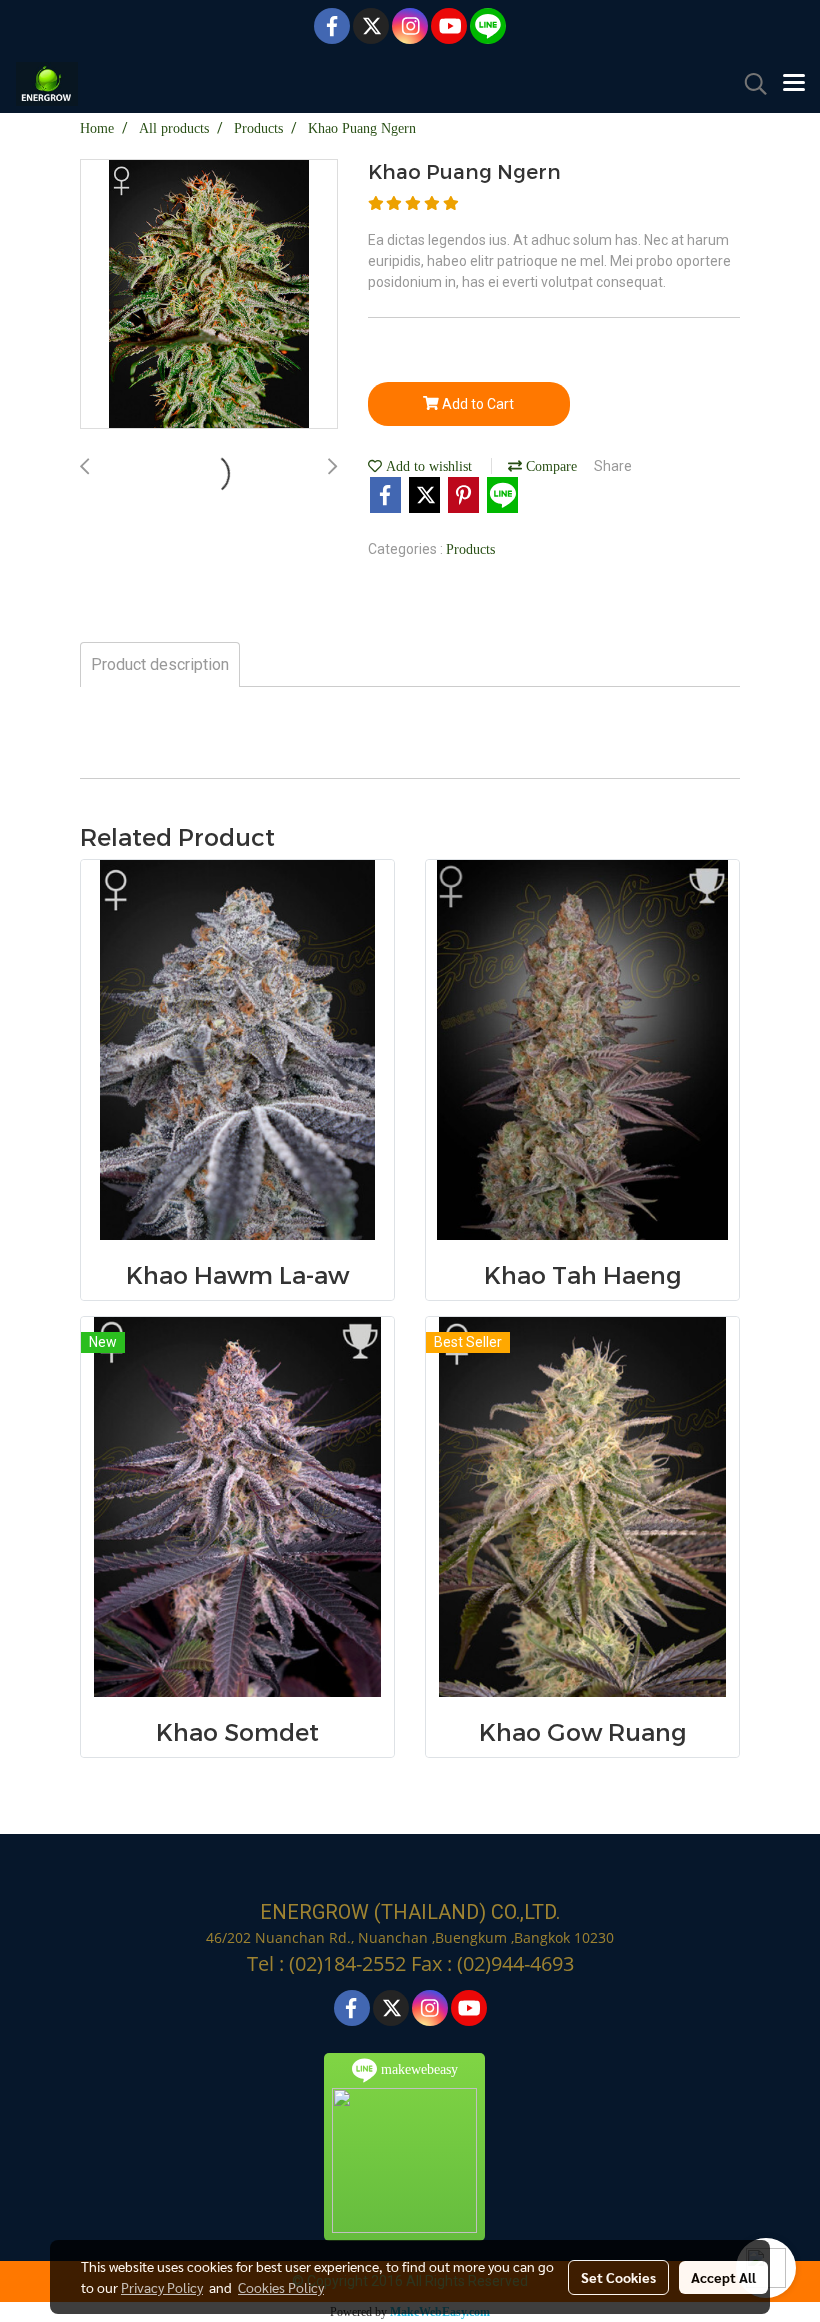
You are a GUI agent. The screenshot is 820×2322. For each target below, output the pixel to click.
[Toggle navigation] (794, 84)
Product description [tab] (160, 664)
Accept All (723, 2277)
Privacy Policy (162, 2287)
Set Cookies (618, 2277)
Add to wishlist (427, 466)
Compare (549, 466)
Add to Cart (476, 404)
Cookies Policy (281, 2287)
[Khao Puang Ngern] (209, 295)
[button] (749, 84)
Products (470, 549)
